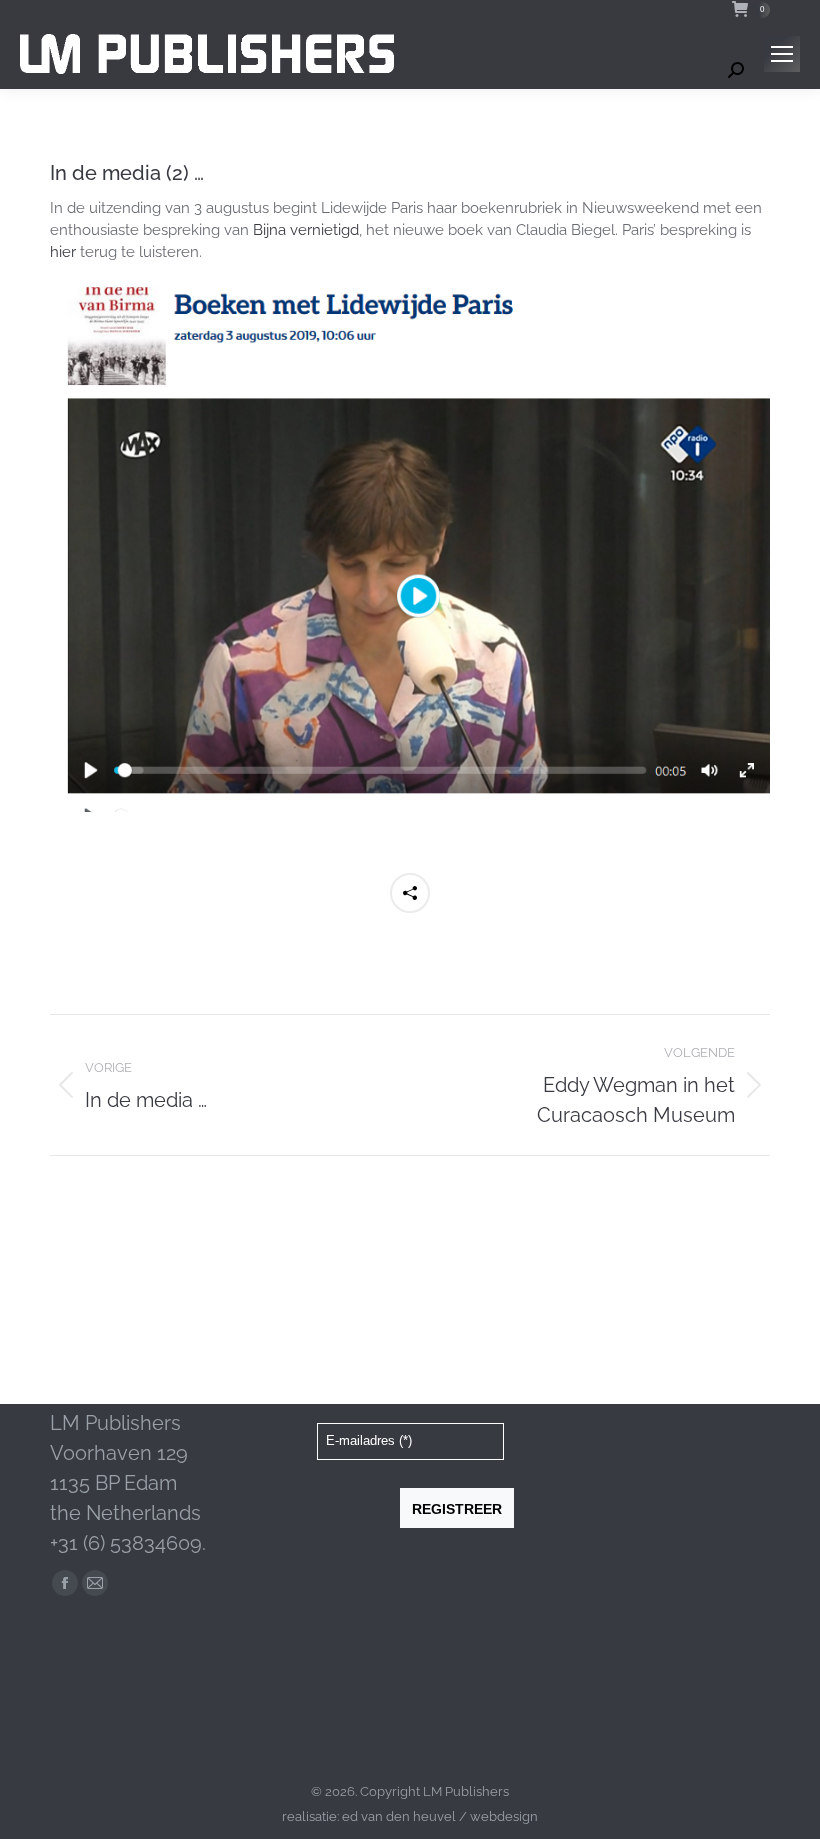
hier (63, 252)
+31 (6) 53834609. (128, 1543)
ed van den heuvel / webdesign (440, 1816)
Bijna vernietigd (306, 230)
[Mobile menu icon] (782, 54)
